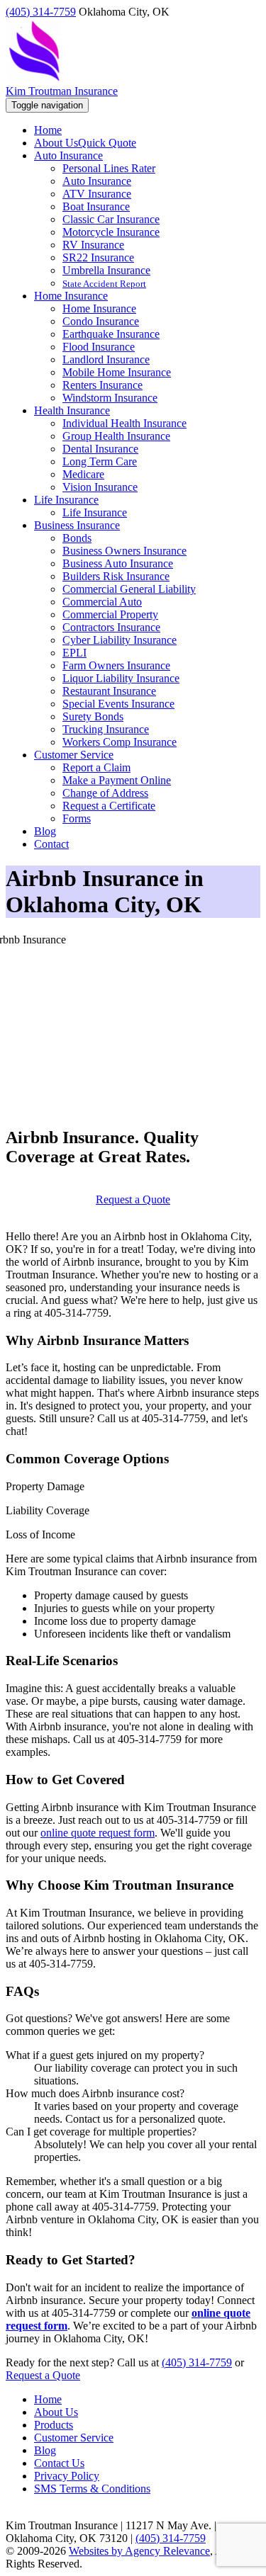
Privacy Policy (67, 2476)
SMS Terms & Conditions (92, 2489)
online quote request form (98, 1833)
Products (54, 2425)
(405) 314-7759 (41, 12)
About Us (56, 2412)
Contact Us (59, 2463)
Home (48, 2399)
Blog (45, 2450)
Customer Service (74, 2438)
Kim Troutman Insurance (62, 91)
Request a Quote (133, 1199)
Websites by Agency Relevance (139, 2551)
